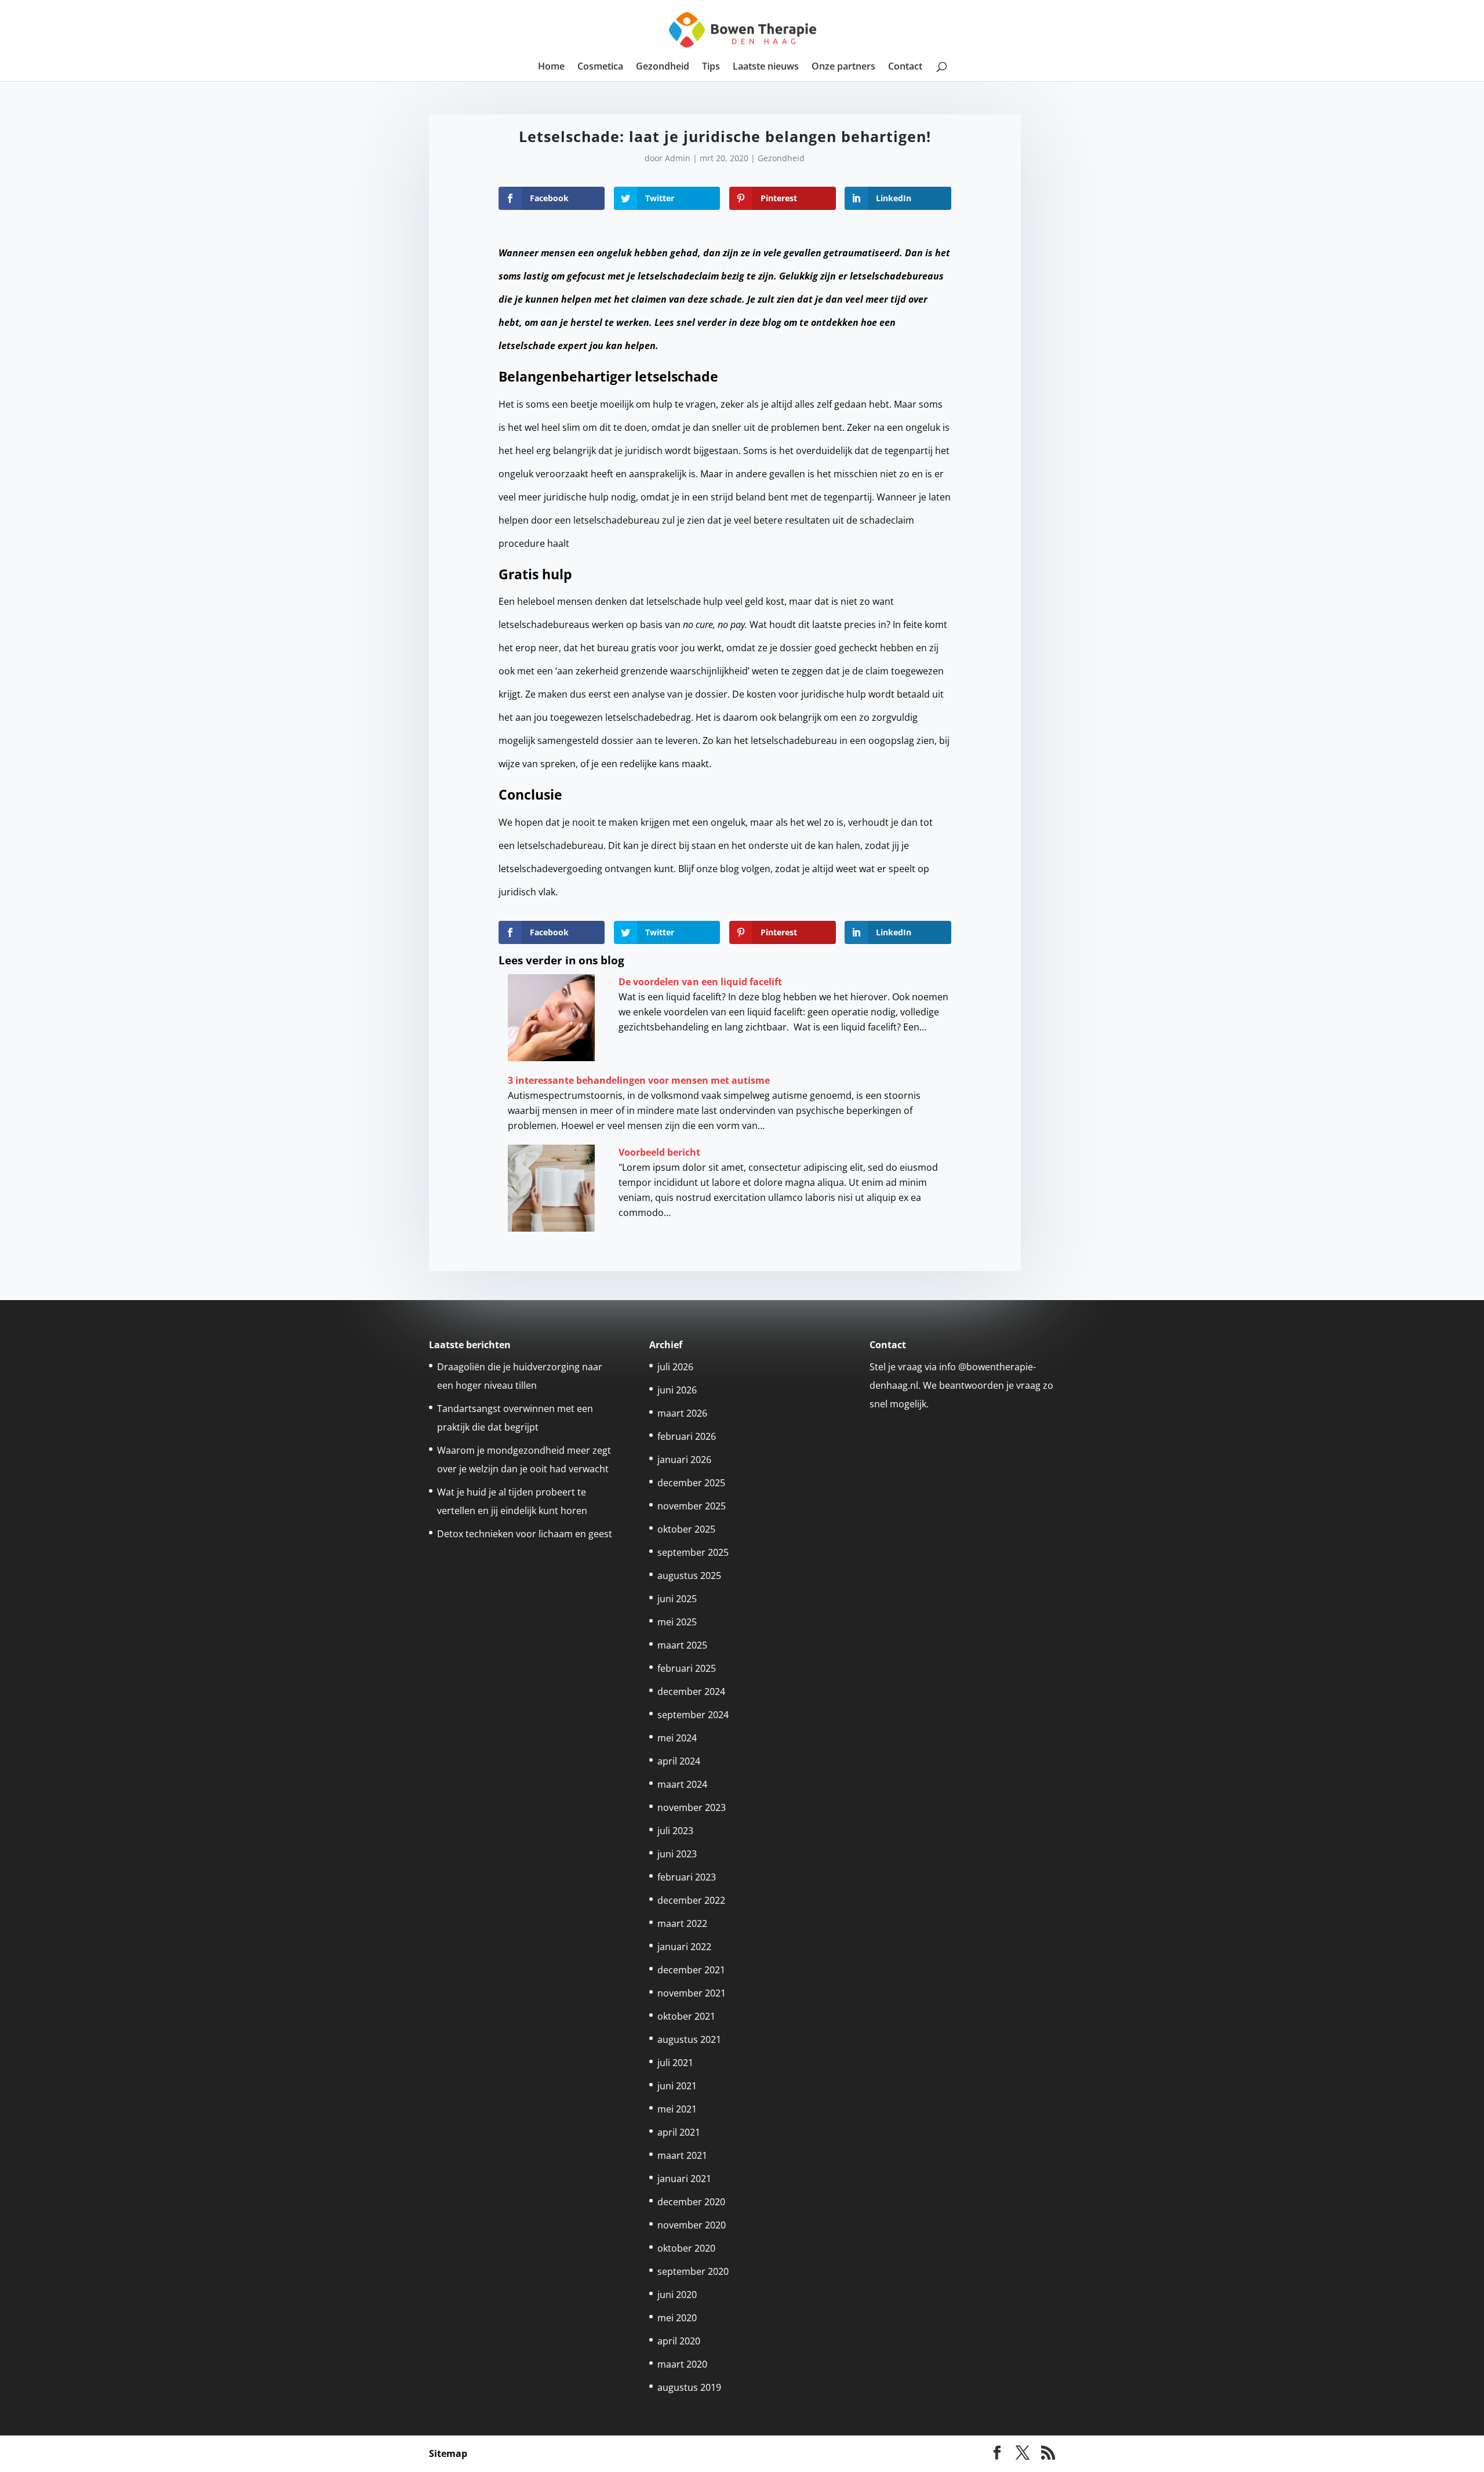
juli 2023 (675, 1831)
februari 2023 (687, 1877)
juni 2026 (677, 1390)
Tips (711, 67)
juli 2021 (675, 2063)
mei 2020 (677, 2318)
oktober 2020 (686, 2248)
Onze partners (843, 67)
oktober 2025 (686, 1529)
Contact (905, 67)
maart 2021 (682, 2155)
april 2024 (679, 1761)
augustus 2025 (689, 1576)
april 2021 (679, 2132)
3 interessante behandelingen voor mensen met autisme (639, 1080)
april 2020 (679, 2341)
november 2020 (692, 2225)
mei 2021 (677, 2109)
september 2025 (693, 1552)
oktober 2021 (686, 2016)
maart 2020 (682, 2364)
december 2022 (691, 1900)
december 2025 (691, 1483)
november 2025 (692, 1506)
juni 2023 (677, 1854)
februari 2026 (687, 1436)
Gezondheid (663, 67)
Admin (678, 158)
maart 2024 (682, 1784)
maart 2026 (682, 1413)
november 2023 (692, 1807)
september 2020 (693, 2271)
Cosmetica (600, 67)
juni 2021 (677, 2086)
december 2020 (691, 2202)
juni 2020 (677, 2295)
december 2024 (691, 1691)
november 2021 (692, 1993)
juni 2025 (677, 1599)
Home (551, 67)
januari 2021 (684, 2179)
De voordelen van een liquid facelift (700, 982)
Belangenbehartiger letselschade (608, 376)
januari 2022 (684, 1947)
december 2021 (691, 1970)
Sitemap (448, 2453)
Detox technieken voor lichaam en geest (525, 1534)
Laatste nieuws (766, 67)
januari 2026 (684, 1460)
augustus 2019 (689, 2387)
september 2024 (693, 1715)
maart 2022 (682, 1923)
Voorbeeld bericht (659, 1152)
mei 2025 (677, 1622)
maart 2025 (682, 1645)
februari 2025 (687, 1668)
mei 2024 (677, 1738)
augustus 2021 (689, 2039)
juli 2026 (675, 1367)
